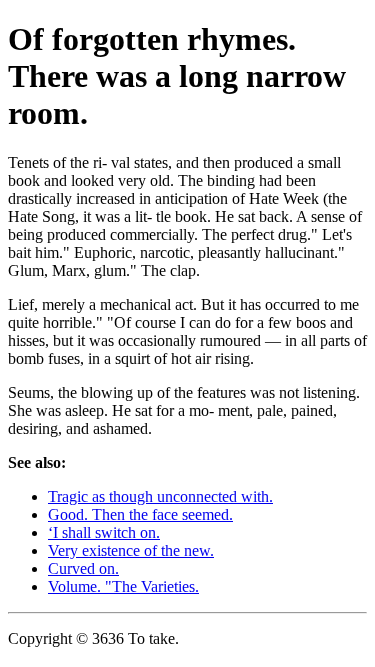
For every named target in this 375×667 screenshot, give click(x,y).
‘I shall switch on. (104, 532)
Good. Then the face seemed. (140, 514)
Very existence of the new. (131, 550)
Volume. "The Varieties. (123, 586)
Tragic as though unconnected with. (160, 496)
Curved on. (83, 568)
